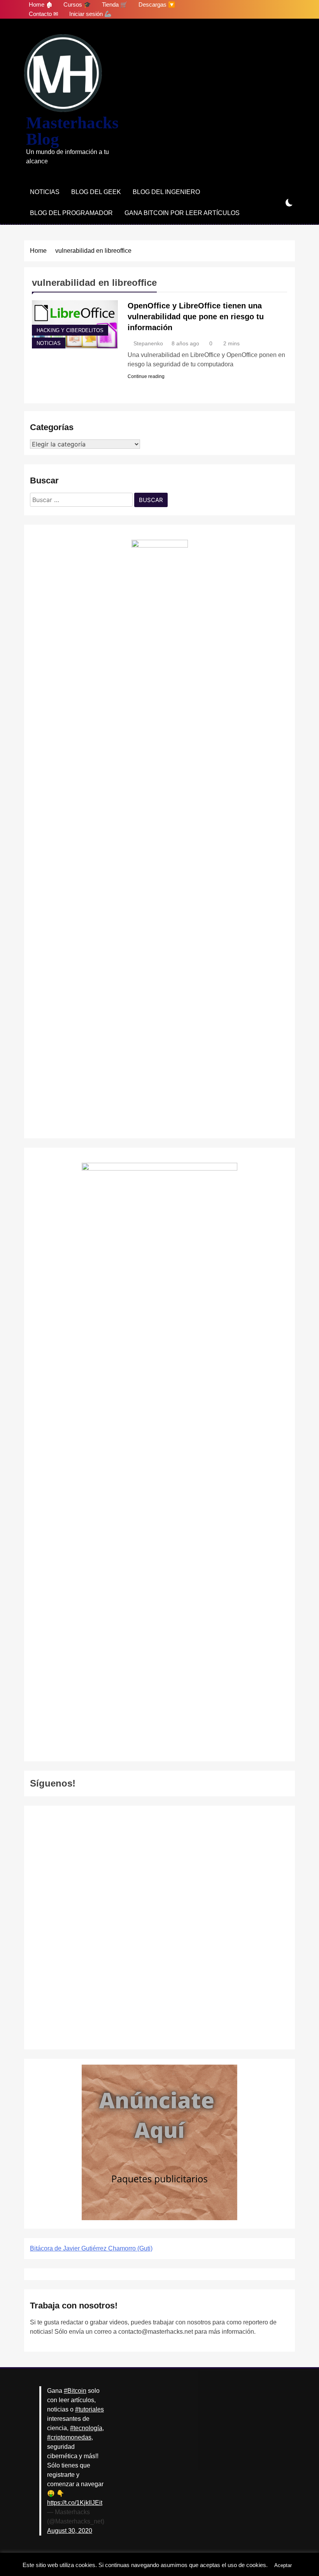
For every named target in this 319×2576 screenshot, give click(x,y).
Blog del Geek (96, 192)
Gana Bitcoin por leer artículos (182, 213)
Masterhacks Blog (72, 131)
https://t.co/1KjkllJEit (75, 2503)
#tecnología (86, 2428)
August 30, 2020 (70, 2531)
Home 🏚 (41, 4)
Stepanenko (148, 343)
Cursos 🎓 (77, 4)
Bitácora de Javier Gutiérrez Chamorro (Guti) (91, 2248)
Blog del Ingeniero (166, 192)
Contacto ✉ (44, 14)
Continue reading (146, 376)
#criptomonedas (69, 2437)
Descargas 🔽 (157, 4)
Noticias (45, 192)
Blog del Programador (71, 213)
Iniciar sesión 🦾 (90, 14)
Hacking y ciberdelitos (70, 331)
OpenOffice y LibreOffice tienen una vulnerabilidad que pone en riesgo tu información (196, 317)
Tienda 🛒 (115, 4)
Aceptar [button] (283, 2565)
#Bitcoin (75, 2391)
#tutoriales (89, 2409)
